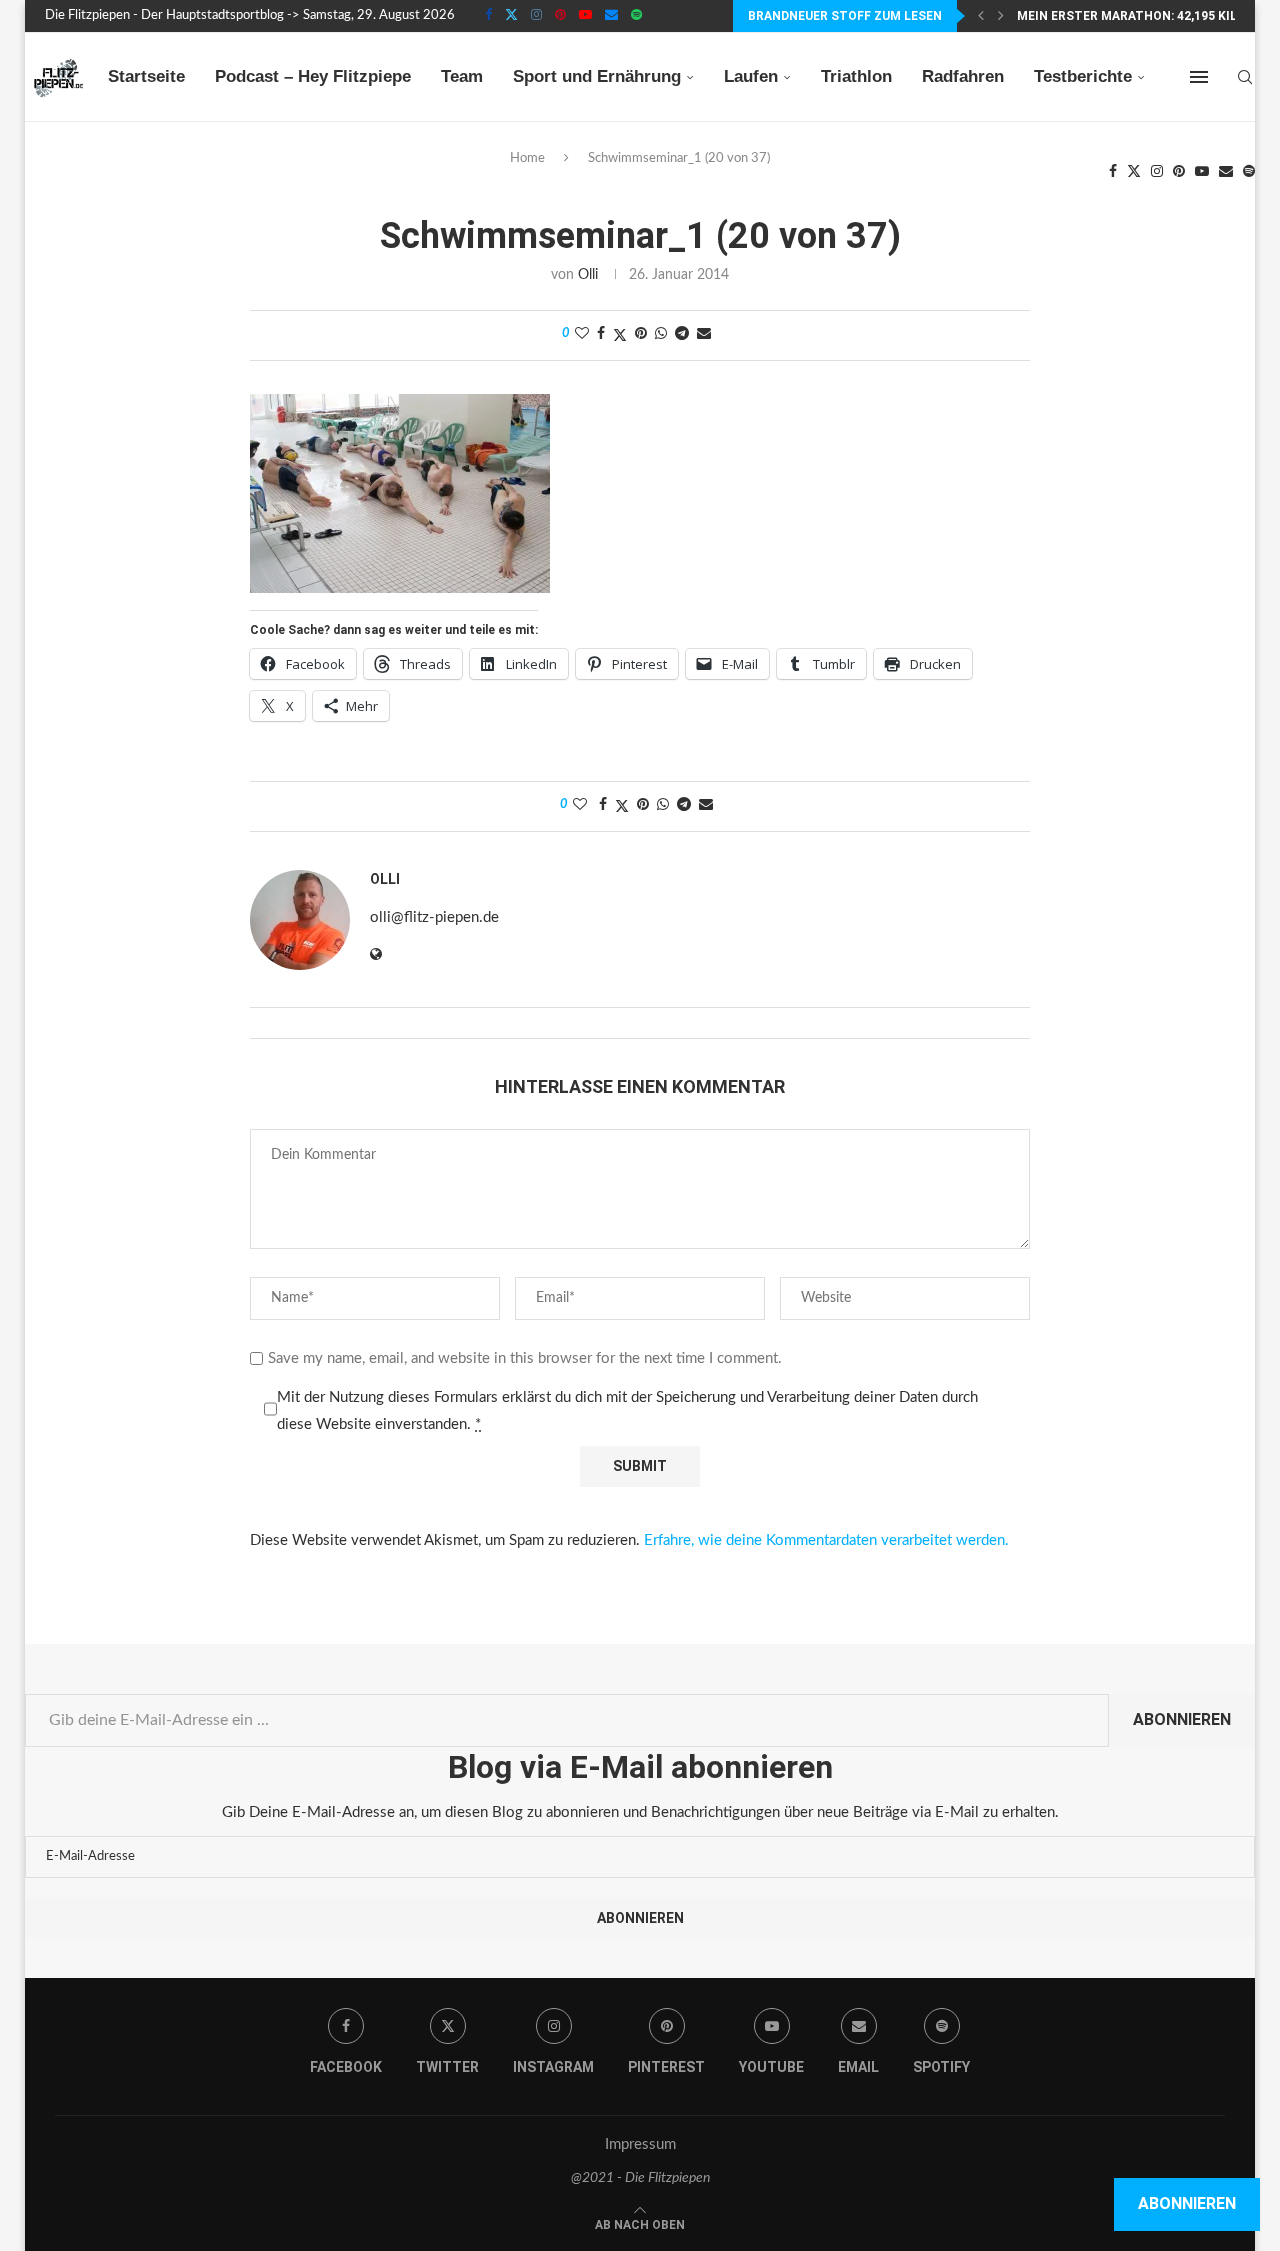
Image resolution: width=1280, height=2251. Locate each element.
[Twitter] (511, 16)
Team (462, 76)
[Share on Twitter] (620, 335)
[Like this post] (582, 334)
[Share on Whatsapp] (661, 334)
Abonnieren (1182, 1719)
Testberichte (1083, 76)
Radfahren (963, 76)
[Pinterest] (560, 16)
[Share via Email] (704, 334)
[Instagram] (536, 16)
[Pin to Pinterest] (641, 334)
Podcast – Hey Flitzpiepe (313, 76)
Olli (588, 275)
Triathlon (856, 76)
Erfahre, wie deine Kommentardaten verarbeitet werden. (826, 1540)
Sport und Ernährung (597, 76)
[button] (981, 16)
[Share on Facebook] (601, 334)
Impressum (640, 2144)
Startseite (146, 76)
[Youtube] (585, 16)
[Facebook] (488, 16)
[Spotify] (636, 16)
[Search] (1245, 77)
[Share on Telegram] (682, 334)
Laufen (751, 76)
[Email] (611, 16)
